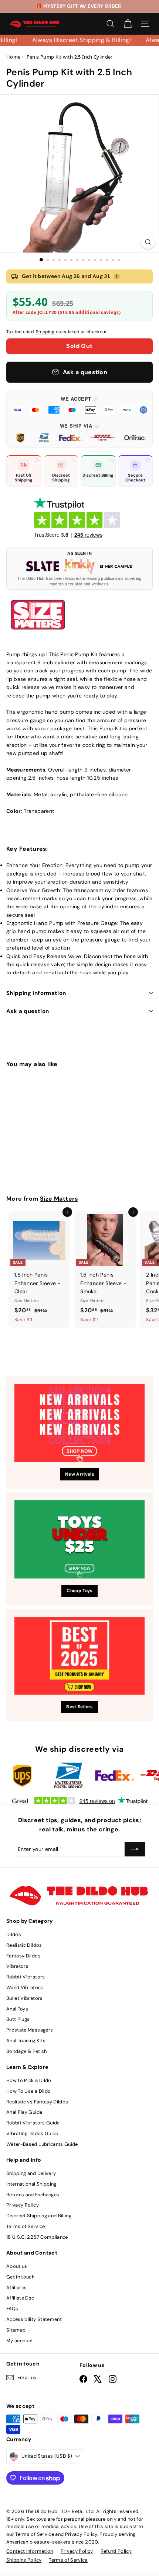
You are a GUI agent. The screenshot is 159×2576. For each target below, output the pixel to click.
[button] (79, 404)
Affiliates (17, 2288)
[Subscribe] (135, 1849)
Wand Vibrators (25, 1987)
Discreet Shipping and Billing (39, 2216)
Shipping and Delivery (31, 2173)
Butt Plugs (18, 2019)
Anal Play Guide (24, 2112)
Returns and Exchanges (33, 2195)
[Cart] (128, 24)
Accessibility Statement (34, 2319)
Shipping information (36, 993)
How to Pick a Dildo (29, 2080)
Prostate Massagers (30, 2030)
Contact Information (30, 2551)
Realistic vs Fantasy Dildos (37, 2102)
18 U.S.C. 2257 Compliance (37, 2237)
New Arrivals (79, 1474)
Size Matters (59, 1199)
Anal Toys (17, 2009)
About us (17, 2266)
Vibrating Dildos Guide (32, 2133)
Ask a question (28, 1011)
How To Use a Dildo (28, 2091)
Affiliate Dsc (20, 2298)
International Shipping (31, 2184)
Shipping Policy (24, 2560)
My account (20, 2341)
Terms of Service (26, 2226)
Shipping (45, 332)
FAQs (12, 2309)
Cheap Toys (79, 1591)
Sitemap (16, 2330)
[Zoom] (148, 242)
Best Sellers (79, 1707)
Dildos (14, 1934)
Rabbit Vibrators (26, 1977)
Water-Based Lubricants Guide (42, 2144)
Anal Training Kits (26, 2041)
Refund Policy (116, 2551)
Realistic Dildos (24, 1945)
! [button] (116, 276)
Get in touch (20, 2277)
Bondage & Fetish (27, 2051)
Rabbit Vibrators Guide (33, 2123)
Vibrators (17, 1966)
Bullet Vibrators (25, 1998)
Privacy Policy (23, 2205)
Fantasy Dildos (23, 1956)
